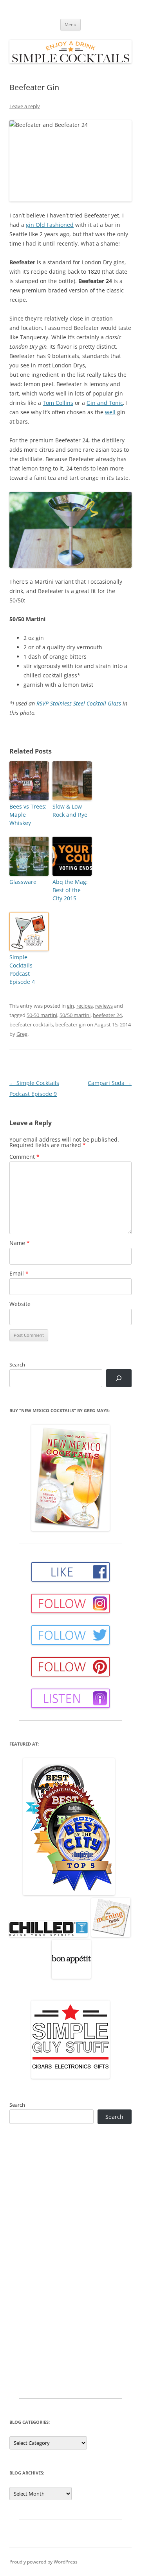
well (110, 412)
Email (19, 1273)
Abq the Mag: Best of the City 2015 (70, 890)
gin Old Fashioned (50, 225)
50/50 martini (75, 1015)
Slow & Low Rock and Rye (70, 811)
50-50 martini (42, 1015)
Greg (22, 1034)
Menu (70, 24)
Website (20, 1304)
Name (20, 1243)
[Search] (119, 1378)
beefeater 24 (107, 1015)
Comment (24, 1157)
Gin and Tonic (105, 403)
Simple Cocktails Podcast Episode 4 (22, 969)
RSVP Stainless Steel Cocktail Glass (79, 703)
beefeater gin (70, 1024)
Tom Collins (58, 403)
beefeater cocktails (31, 1024)
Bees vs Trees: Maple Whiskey (28, 815)
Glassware (23, 882)
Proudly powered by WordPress (43, 2562)
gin (70, 1006)
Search (17, 1365)
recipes (85, 1006)
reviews (104, 1006)
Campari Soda (110, 1083)
